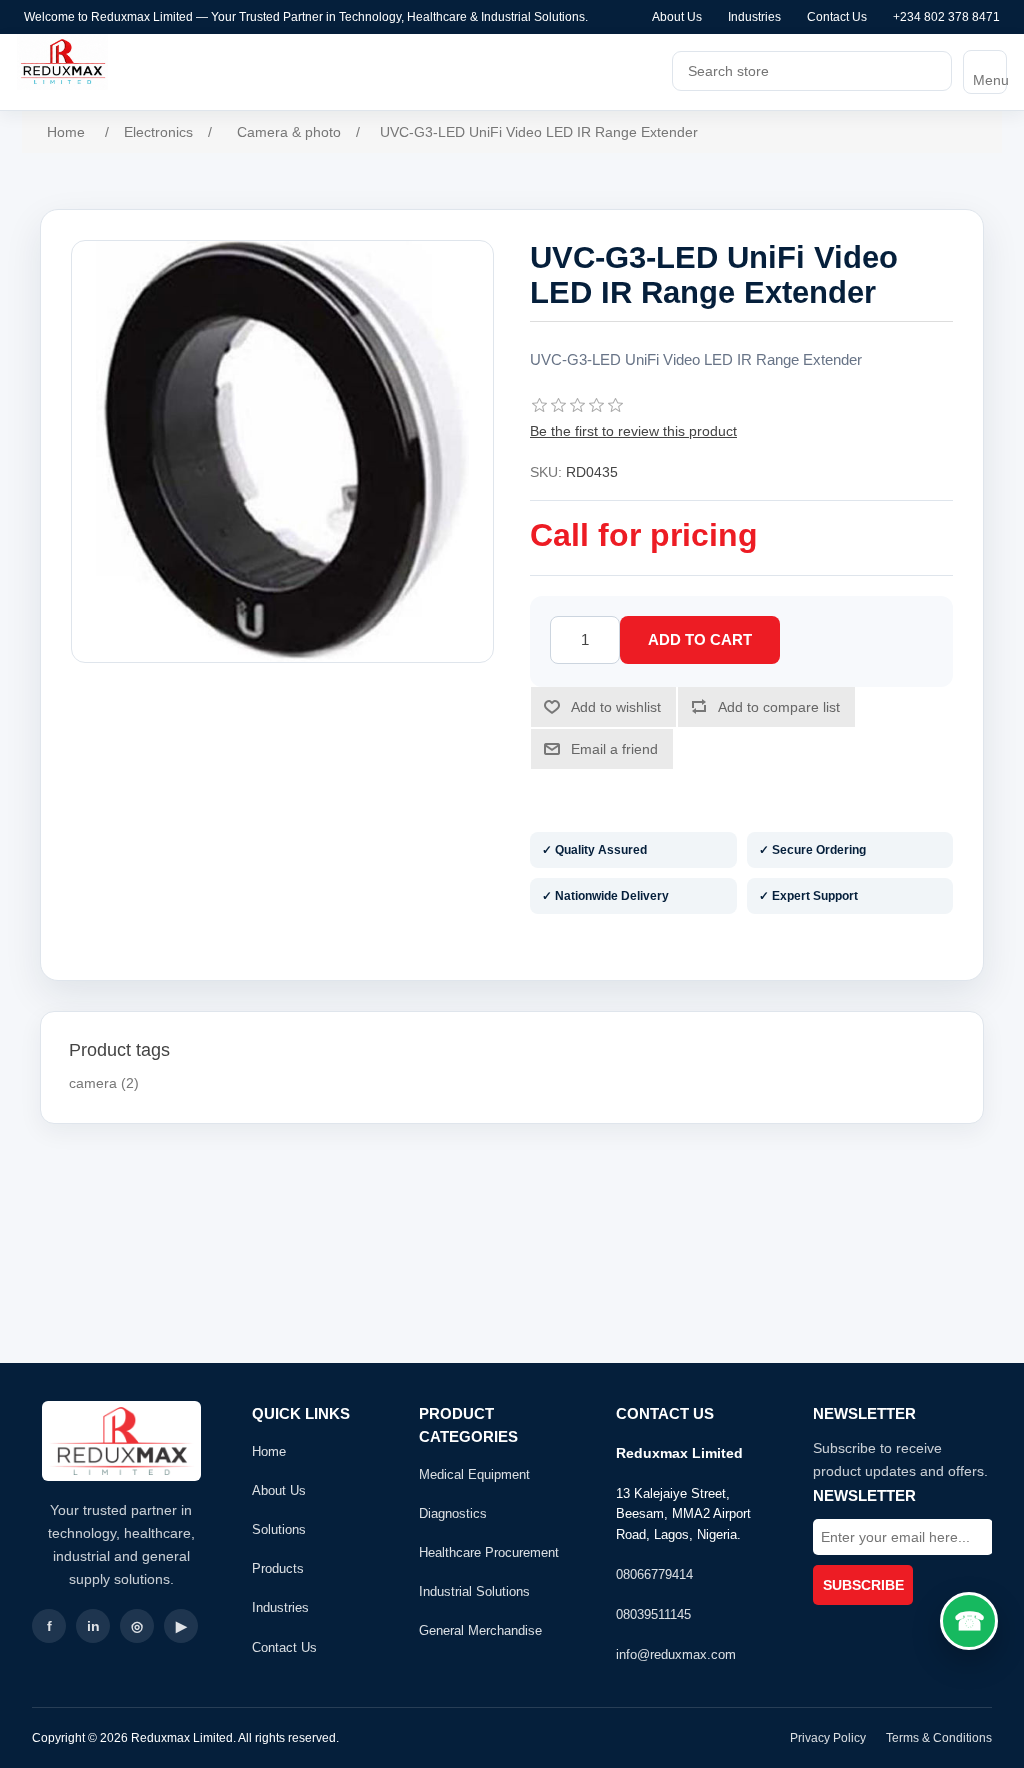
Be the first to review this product (633, 431)
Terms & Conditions (939, 1738)
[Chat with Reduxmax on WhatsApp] (969, 1621)
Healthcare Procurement (489, 1552)
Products (278, 1568)
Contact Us (837, 17)
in (93, 1626)
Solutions (279, 1529)
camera (93, 1083)
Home (269, 1451)
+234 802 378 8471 (946, 17)
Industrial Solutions (474, 1591)
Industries (754, 17)
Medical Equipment (474, 1474)
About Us (677, 17)
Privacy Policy (828, 1738)
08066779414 (654, 1574)
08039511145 (653, 1614)
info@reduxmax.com (676, 1654)
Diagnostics (453, 1513)
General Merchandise (480, 1630)
